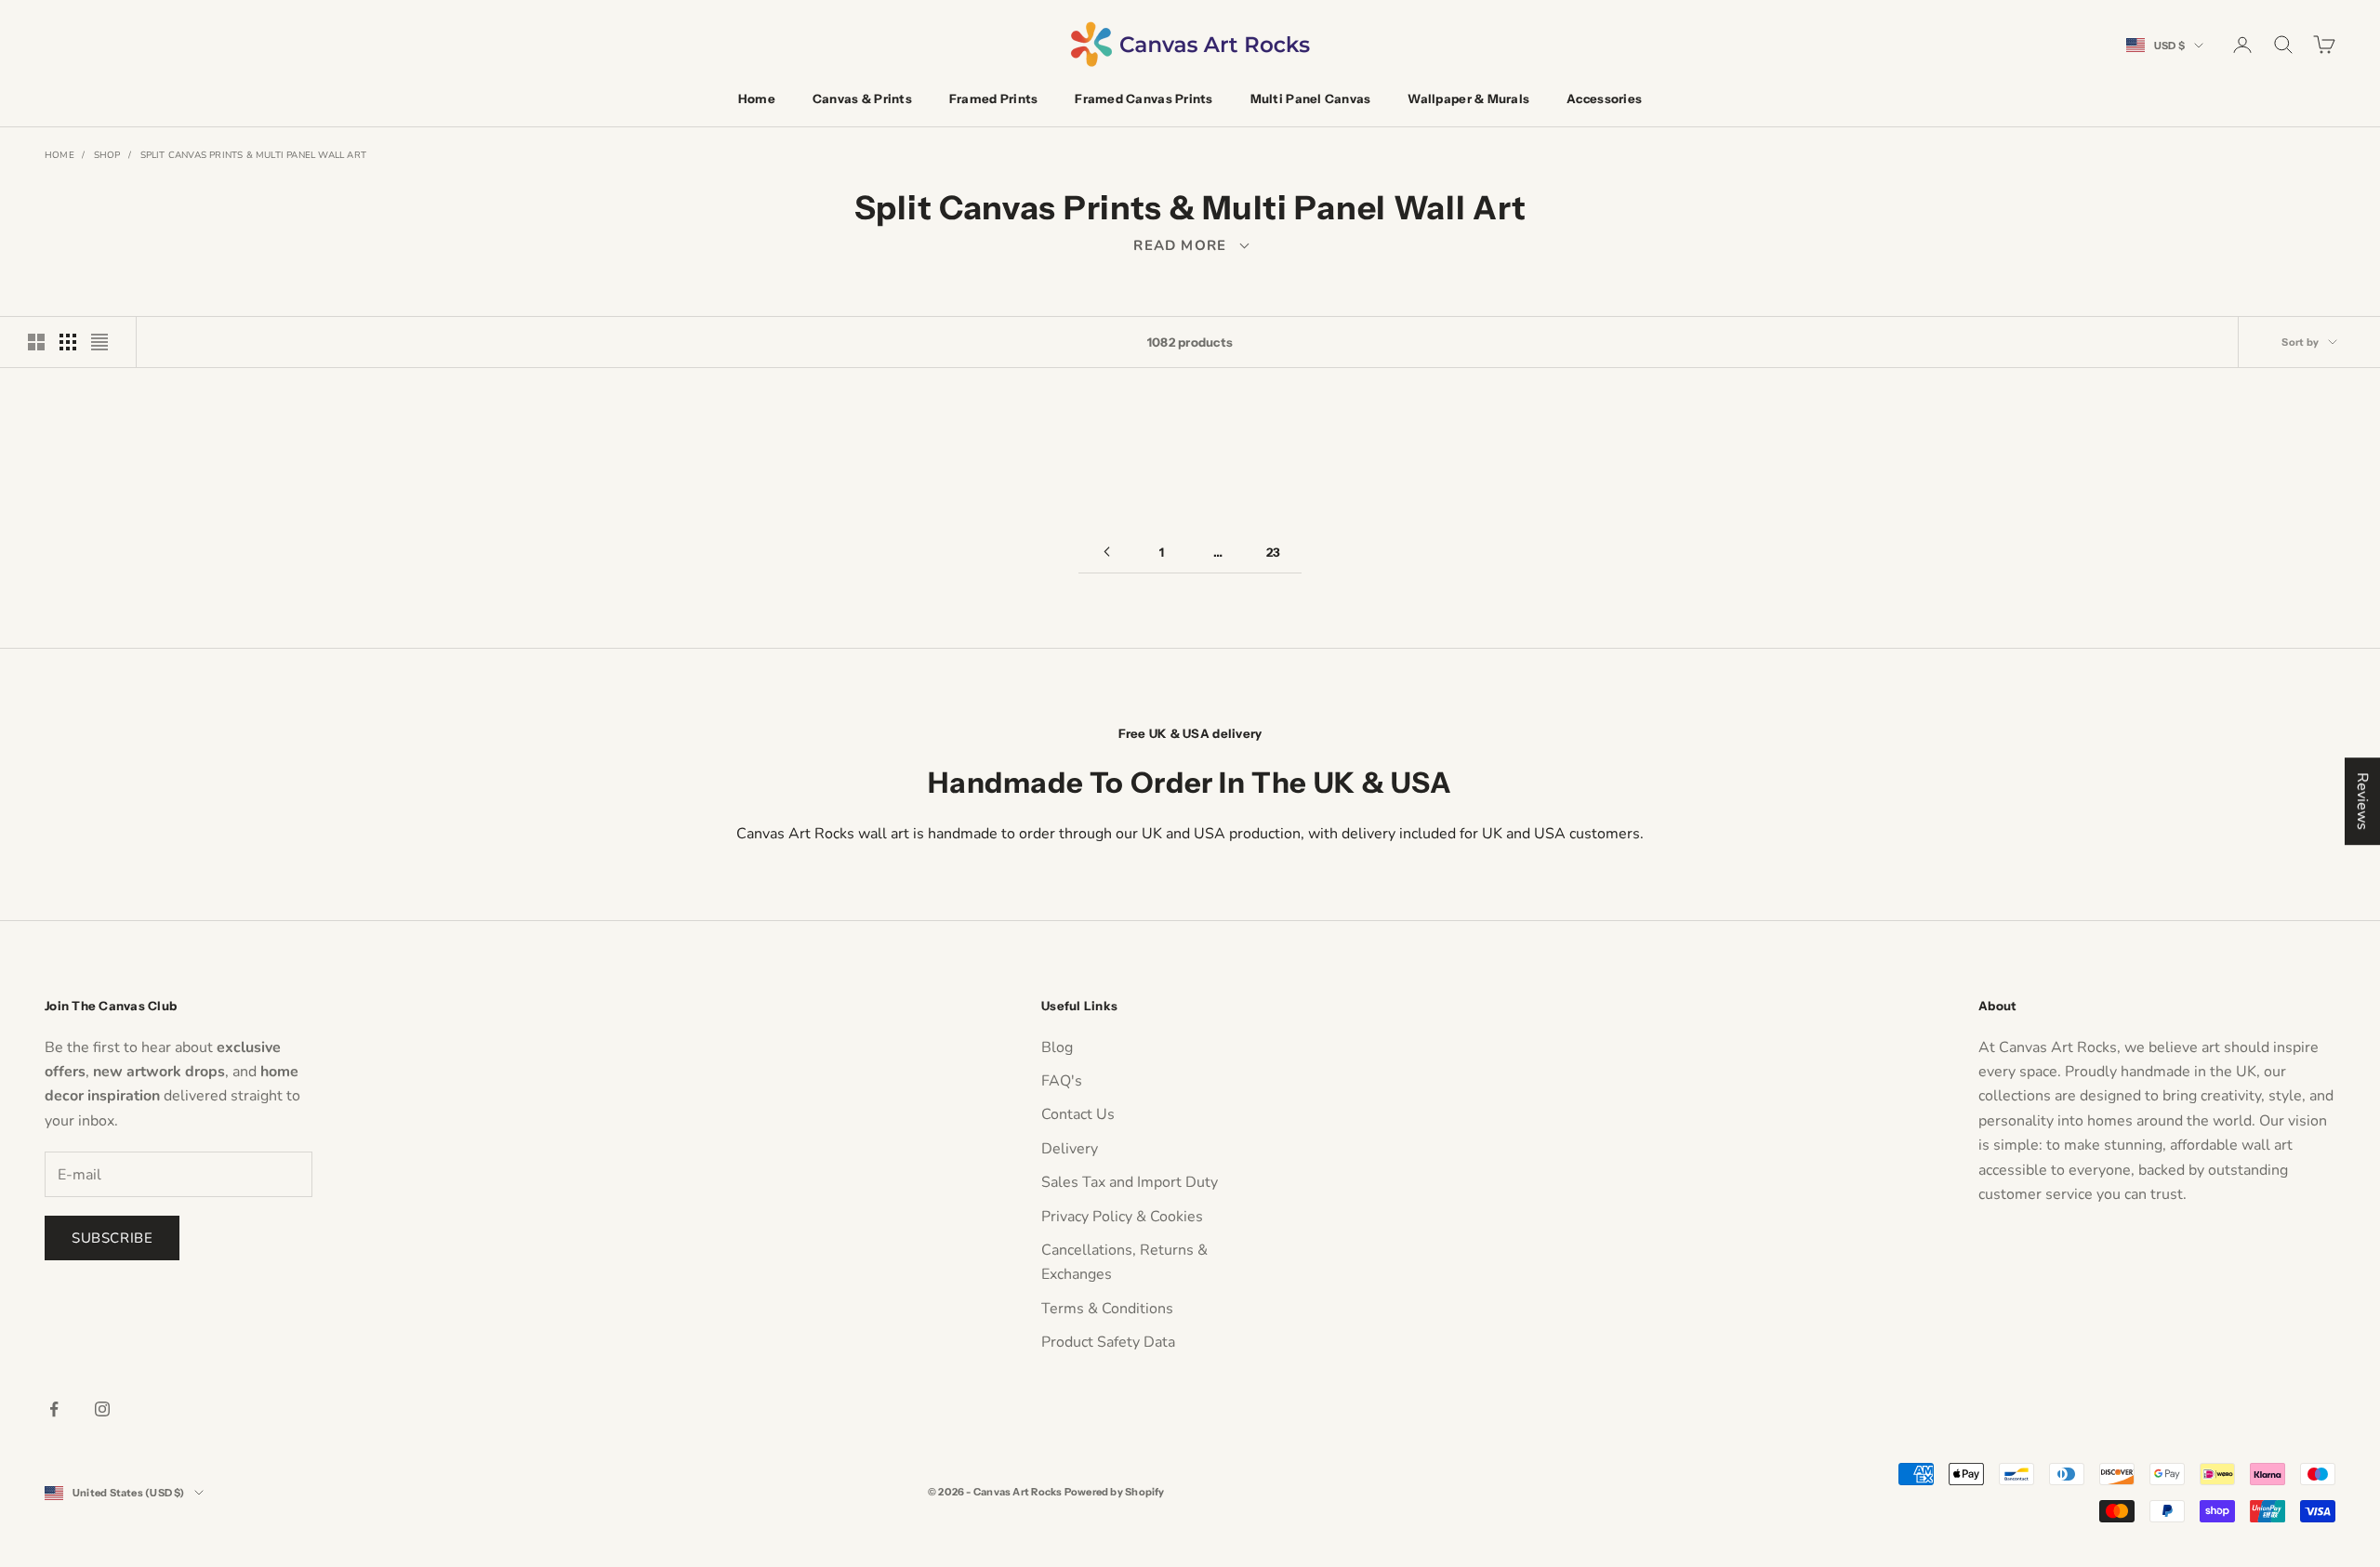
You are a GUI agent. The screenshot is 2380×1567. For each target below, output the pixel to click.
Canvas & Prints (862, 99)
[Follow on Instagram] (102, 1409)
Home (757, 99)
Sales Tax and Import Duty (1130, 1182)
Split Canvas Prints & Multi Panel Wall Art (253, 155)
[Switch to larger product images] (36, 342)
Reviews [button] (2362, 801)
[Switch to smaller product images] (68, 342)
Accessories (1604, 99)
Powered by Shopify (1115, 1492)
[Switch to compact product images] (99, 342)
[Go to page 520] (1106, 552)
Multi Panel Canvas (1311, 99)
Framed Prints (993, 99)
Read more (1190, 245)
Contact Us (1078, 1114)
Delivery (1070, 1149)
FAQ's (1062, 1081)
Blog (1057, 1047)
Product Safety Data (1108, 1342)
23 (1274, 552)
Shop (107, 155)
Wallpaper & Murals (1468, 99)
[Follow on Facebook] (54, 1409)
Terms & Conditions (1107, 1309)
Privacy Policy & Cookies (1122, 1217)
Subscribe (112, 1238)
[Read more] (1190, 245)
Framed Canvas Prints (1144, 99)
